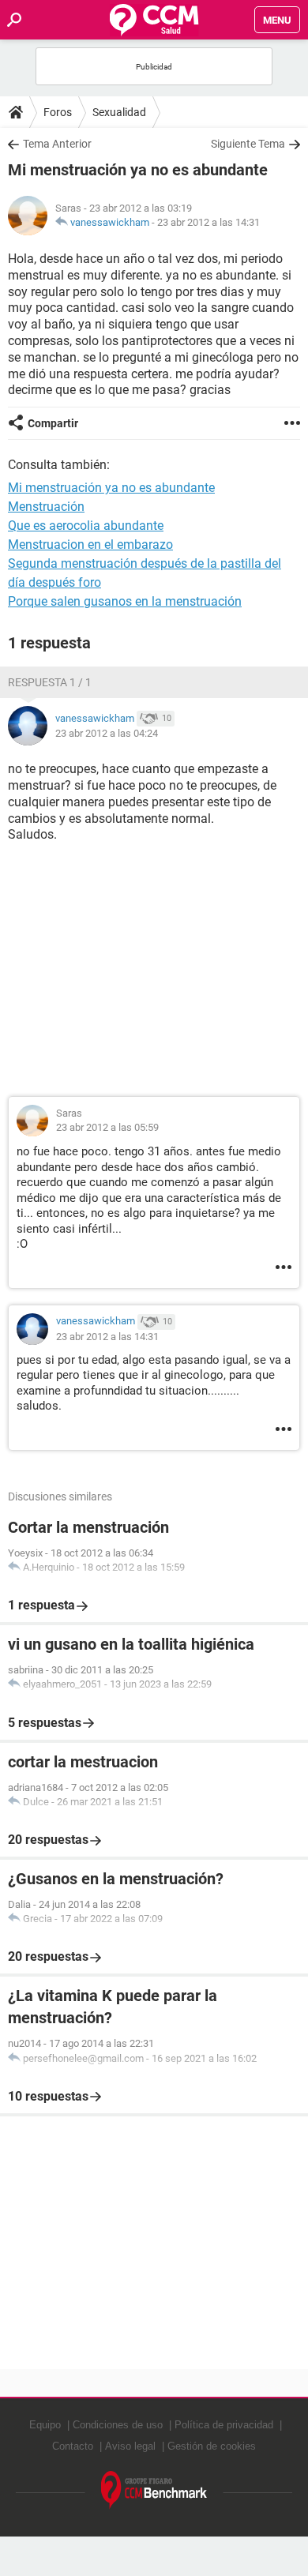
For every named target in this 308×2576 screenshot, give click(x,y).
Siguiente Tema (248, 144)
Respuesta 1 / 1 (50, 682)
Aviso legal (130, 2446)
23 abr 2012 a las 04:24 (107, 733)
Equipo (45, 2425)
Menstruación (46, 507)
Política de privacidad (224, 2425)
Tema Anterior (57, 144)
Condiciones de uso (118, 2425)
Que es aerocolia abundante (86, 526)
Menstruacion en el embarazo (90, 544)
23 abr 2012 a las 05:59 (107, 1127)
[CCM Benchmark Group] (154, 2490)
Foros (58, 112)
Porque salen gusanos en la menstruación (125, 601)
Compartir (53, 423)
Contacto (73, 2446)
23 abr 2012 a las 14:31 (208, 222)
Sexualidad (119, 112)
